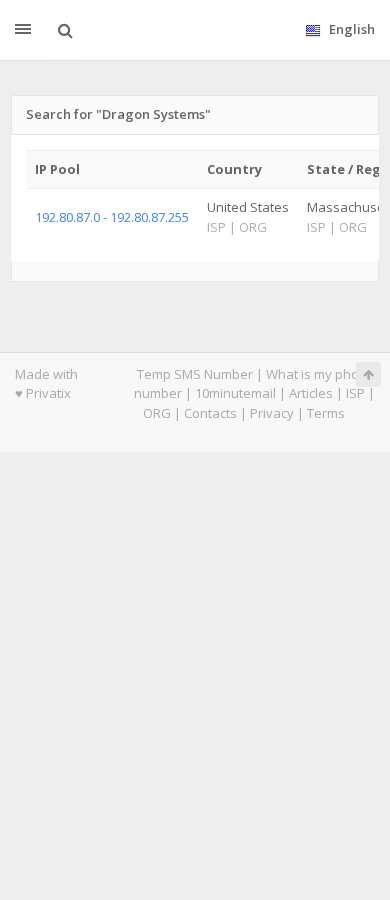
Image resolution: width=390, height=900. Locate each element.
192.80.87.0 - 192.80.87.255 (112, 217)
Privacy (272, 413)
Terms (326, 413)
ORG (157, 413)
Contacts (210, 413)
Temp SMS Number (195, 374)
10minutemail (235, 393)
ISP (355, 393)
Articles (311, 393)
